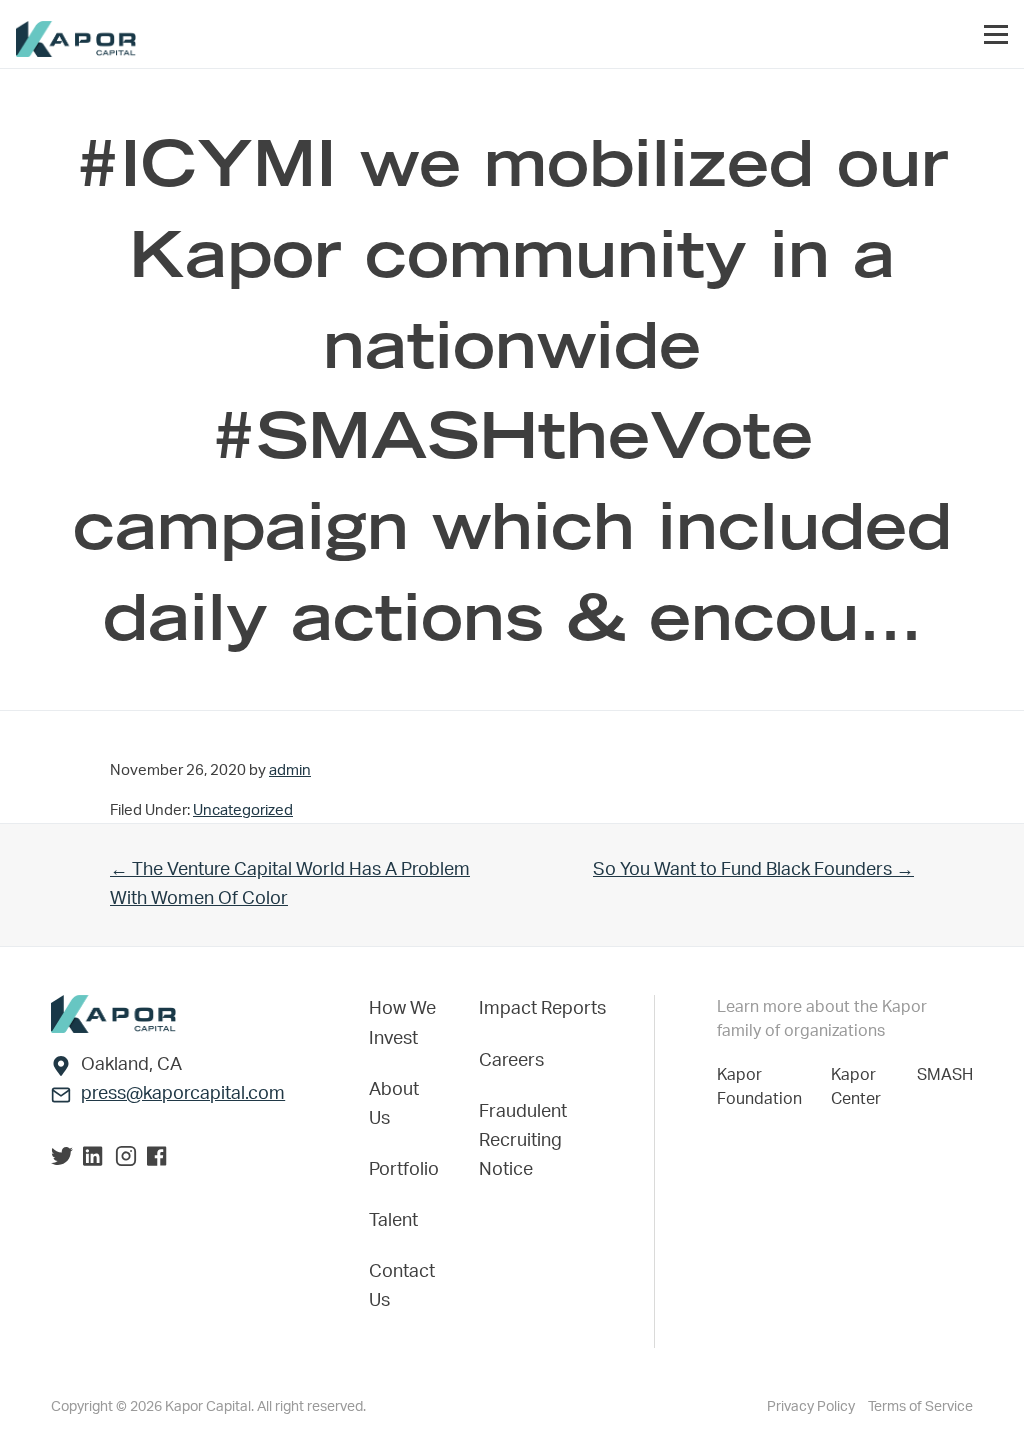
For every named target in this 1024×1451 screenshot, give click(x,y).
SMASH (945, 1075)
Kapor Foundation (763, 1087)
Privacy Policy (812, 1407)
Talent (393, 1221)
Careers (511, 1061)
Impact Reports (542, 1009)
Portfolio (404, 1170)
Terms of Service (920, 1407)
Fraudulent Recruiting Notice (523, 1141)
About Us (394, 1104)
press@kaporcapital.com (183, 1094)
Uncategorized (243, 810)
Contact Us (402, 1286)
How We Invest (402, 1023)
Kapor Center (860, 1087)
